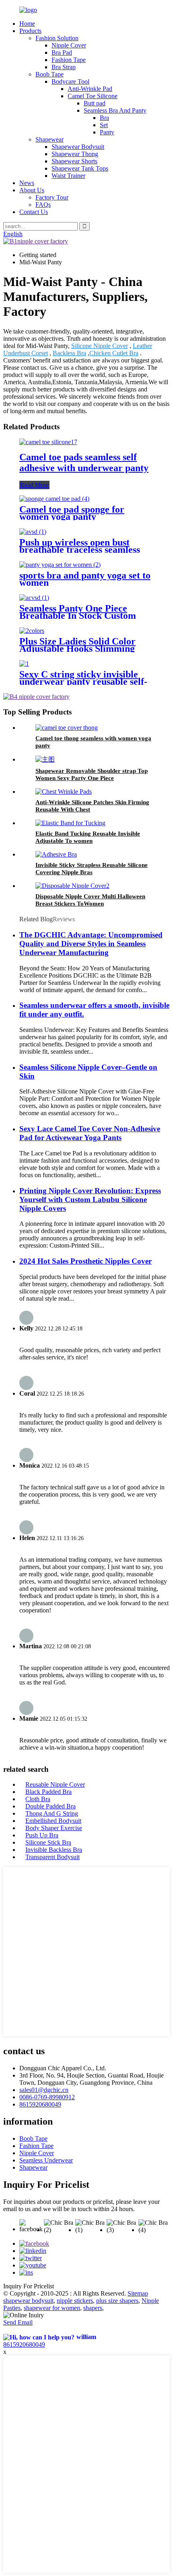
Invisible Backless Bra (54, 1850)
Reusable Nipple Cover (55, 1784)
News (27, 183)
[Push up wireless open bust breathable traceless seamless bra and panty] (33, 532)
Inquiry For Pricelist (29, 2286)
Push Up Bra (42, 1835)
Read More (34, 485)
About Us (32, 190)
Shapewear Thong (75, 154)
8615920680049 (40, 2104)
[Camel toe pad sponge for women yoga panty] (54, 499)
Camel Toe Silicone (93, 96)
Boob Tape (49, 74)
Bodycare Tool (70, 81)
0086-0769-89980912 (47, 2097)
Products (30, 31)
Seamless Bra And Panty (115, 110)
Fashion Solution (57, 38)
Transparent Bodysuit (53, 1857)
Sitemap (138, 2293)
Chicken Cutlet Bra (114, 353)
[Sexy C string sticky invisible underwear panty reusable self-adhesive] (24, 664)
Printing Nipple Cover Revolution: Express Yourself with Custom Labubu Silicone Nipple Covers (90, 1199)
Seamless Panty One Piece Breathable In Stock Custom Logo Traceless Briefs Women (81, 616)
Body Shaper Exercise (54, 1828)
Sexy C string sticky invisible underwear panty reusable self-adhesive (83, 682)
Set (104, 125)
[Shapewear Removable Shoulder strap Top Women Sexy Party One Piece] (45, 759)
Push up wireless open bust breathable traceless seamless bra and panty (80, 550)
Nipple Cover (69, 45)
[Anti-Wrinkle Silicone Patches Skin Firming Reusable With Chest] (64, 792)
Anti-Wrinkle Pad (90, 89)
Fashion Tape (69, 60)
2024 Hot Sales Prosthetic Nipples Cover (85, 1261)
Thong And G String (52, 1813)
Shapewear (49, 139)
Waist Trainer (68, 176)
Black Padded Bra (48, 1792)
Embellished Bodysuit (53, 1821)
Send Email (18, 2322)
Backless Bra (69, 353)
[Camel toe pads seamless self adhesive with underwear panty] (48, 442)
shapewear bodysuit (28, 2301)
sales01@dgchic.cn (44, 2090)
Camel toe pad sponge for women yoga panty (72, 513)
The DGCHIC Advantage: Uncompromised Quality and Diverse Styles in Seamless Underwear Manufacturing (91, 944)
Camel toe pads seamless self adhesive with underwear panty (84, 462)
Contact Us (34, 212)
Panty (107, 132)
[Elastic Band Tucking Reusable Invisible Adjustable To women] (70, 823)
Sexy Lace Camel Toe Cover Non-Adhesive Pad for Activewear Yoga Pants (90, 1133)
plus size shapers (117, 2301)
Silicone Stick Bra (48, 1842)
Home (27, 24)
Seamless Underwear (46, 2160)
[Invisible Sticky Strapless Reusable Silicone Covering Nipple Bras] (56, 854)
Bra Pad (62, 53)
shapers (93, 2308)
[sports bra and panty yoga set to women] (60, 565)
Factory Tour (52, 197)
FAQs (43, 205)
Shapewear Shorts (74, 161)
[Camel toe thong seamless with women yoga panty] (67, 728)
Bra (104, 118)
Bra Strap (64, 67)
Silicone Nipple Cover (100, 346)
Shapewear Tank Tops (80, 168)
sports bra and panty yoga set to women (85, 579)
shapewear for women (52, 2308)
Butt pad (95, 103)
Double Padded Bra (50, 1806)
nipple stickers (75, 2301)
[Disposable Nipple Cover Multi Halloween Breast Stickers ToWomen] (72, 886)
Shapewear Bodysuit (78, 147)
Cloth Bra (38, 1799)
